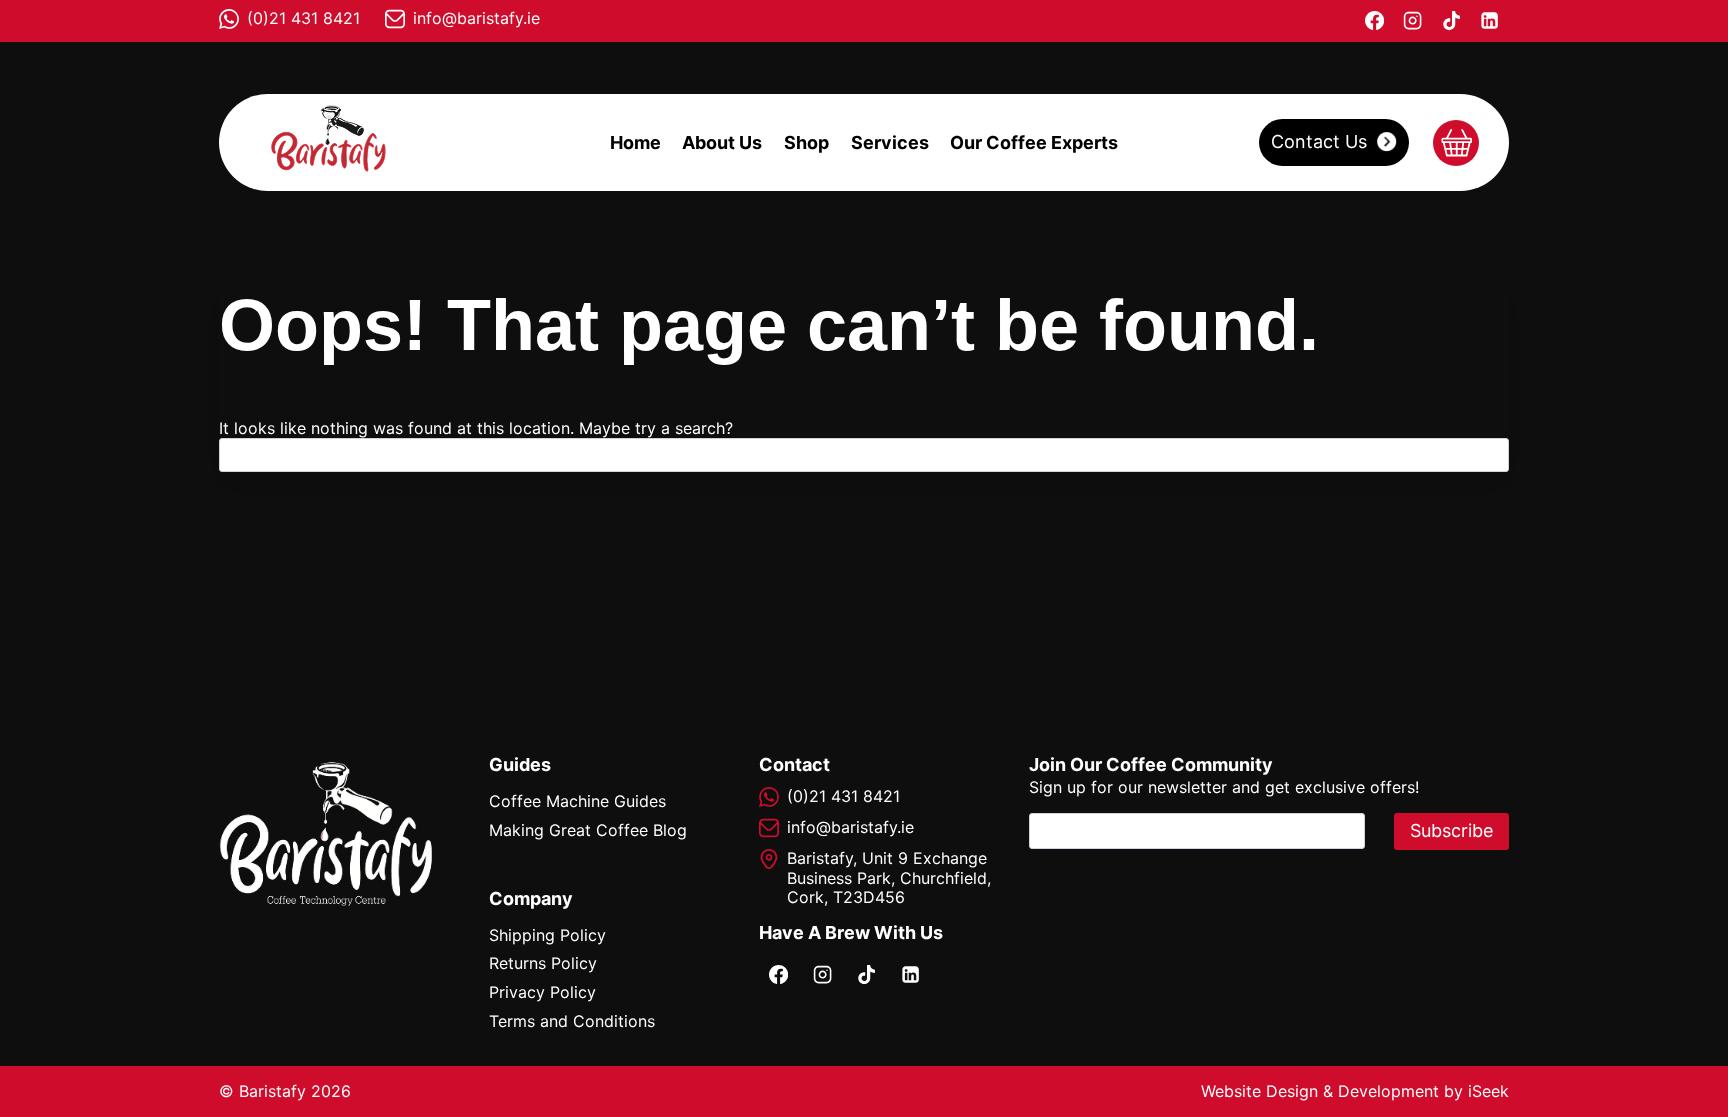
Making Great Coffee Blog (588, 830)
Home (635, 142)
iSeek (1488, 1091)
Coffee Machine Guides (577, 801)
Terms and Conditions (572, 1021)
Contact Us (1319, 141)
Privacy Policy (542, 992)
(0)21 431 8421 (303, 18)
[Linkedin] (1490, 21)
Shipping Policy (547, 935)
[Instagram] (1413, 21)
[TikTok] (1451, 21)
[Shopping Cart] (1456, 143)
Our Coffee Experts (1034, 142)
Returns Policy (543, 963)
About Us (722, 142)
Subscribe (1451, 830)
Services (890, 142)
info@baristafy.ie (476, 18)
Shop (806, 142)
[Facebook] (1374, 21)
